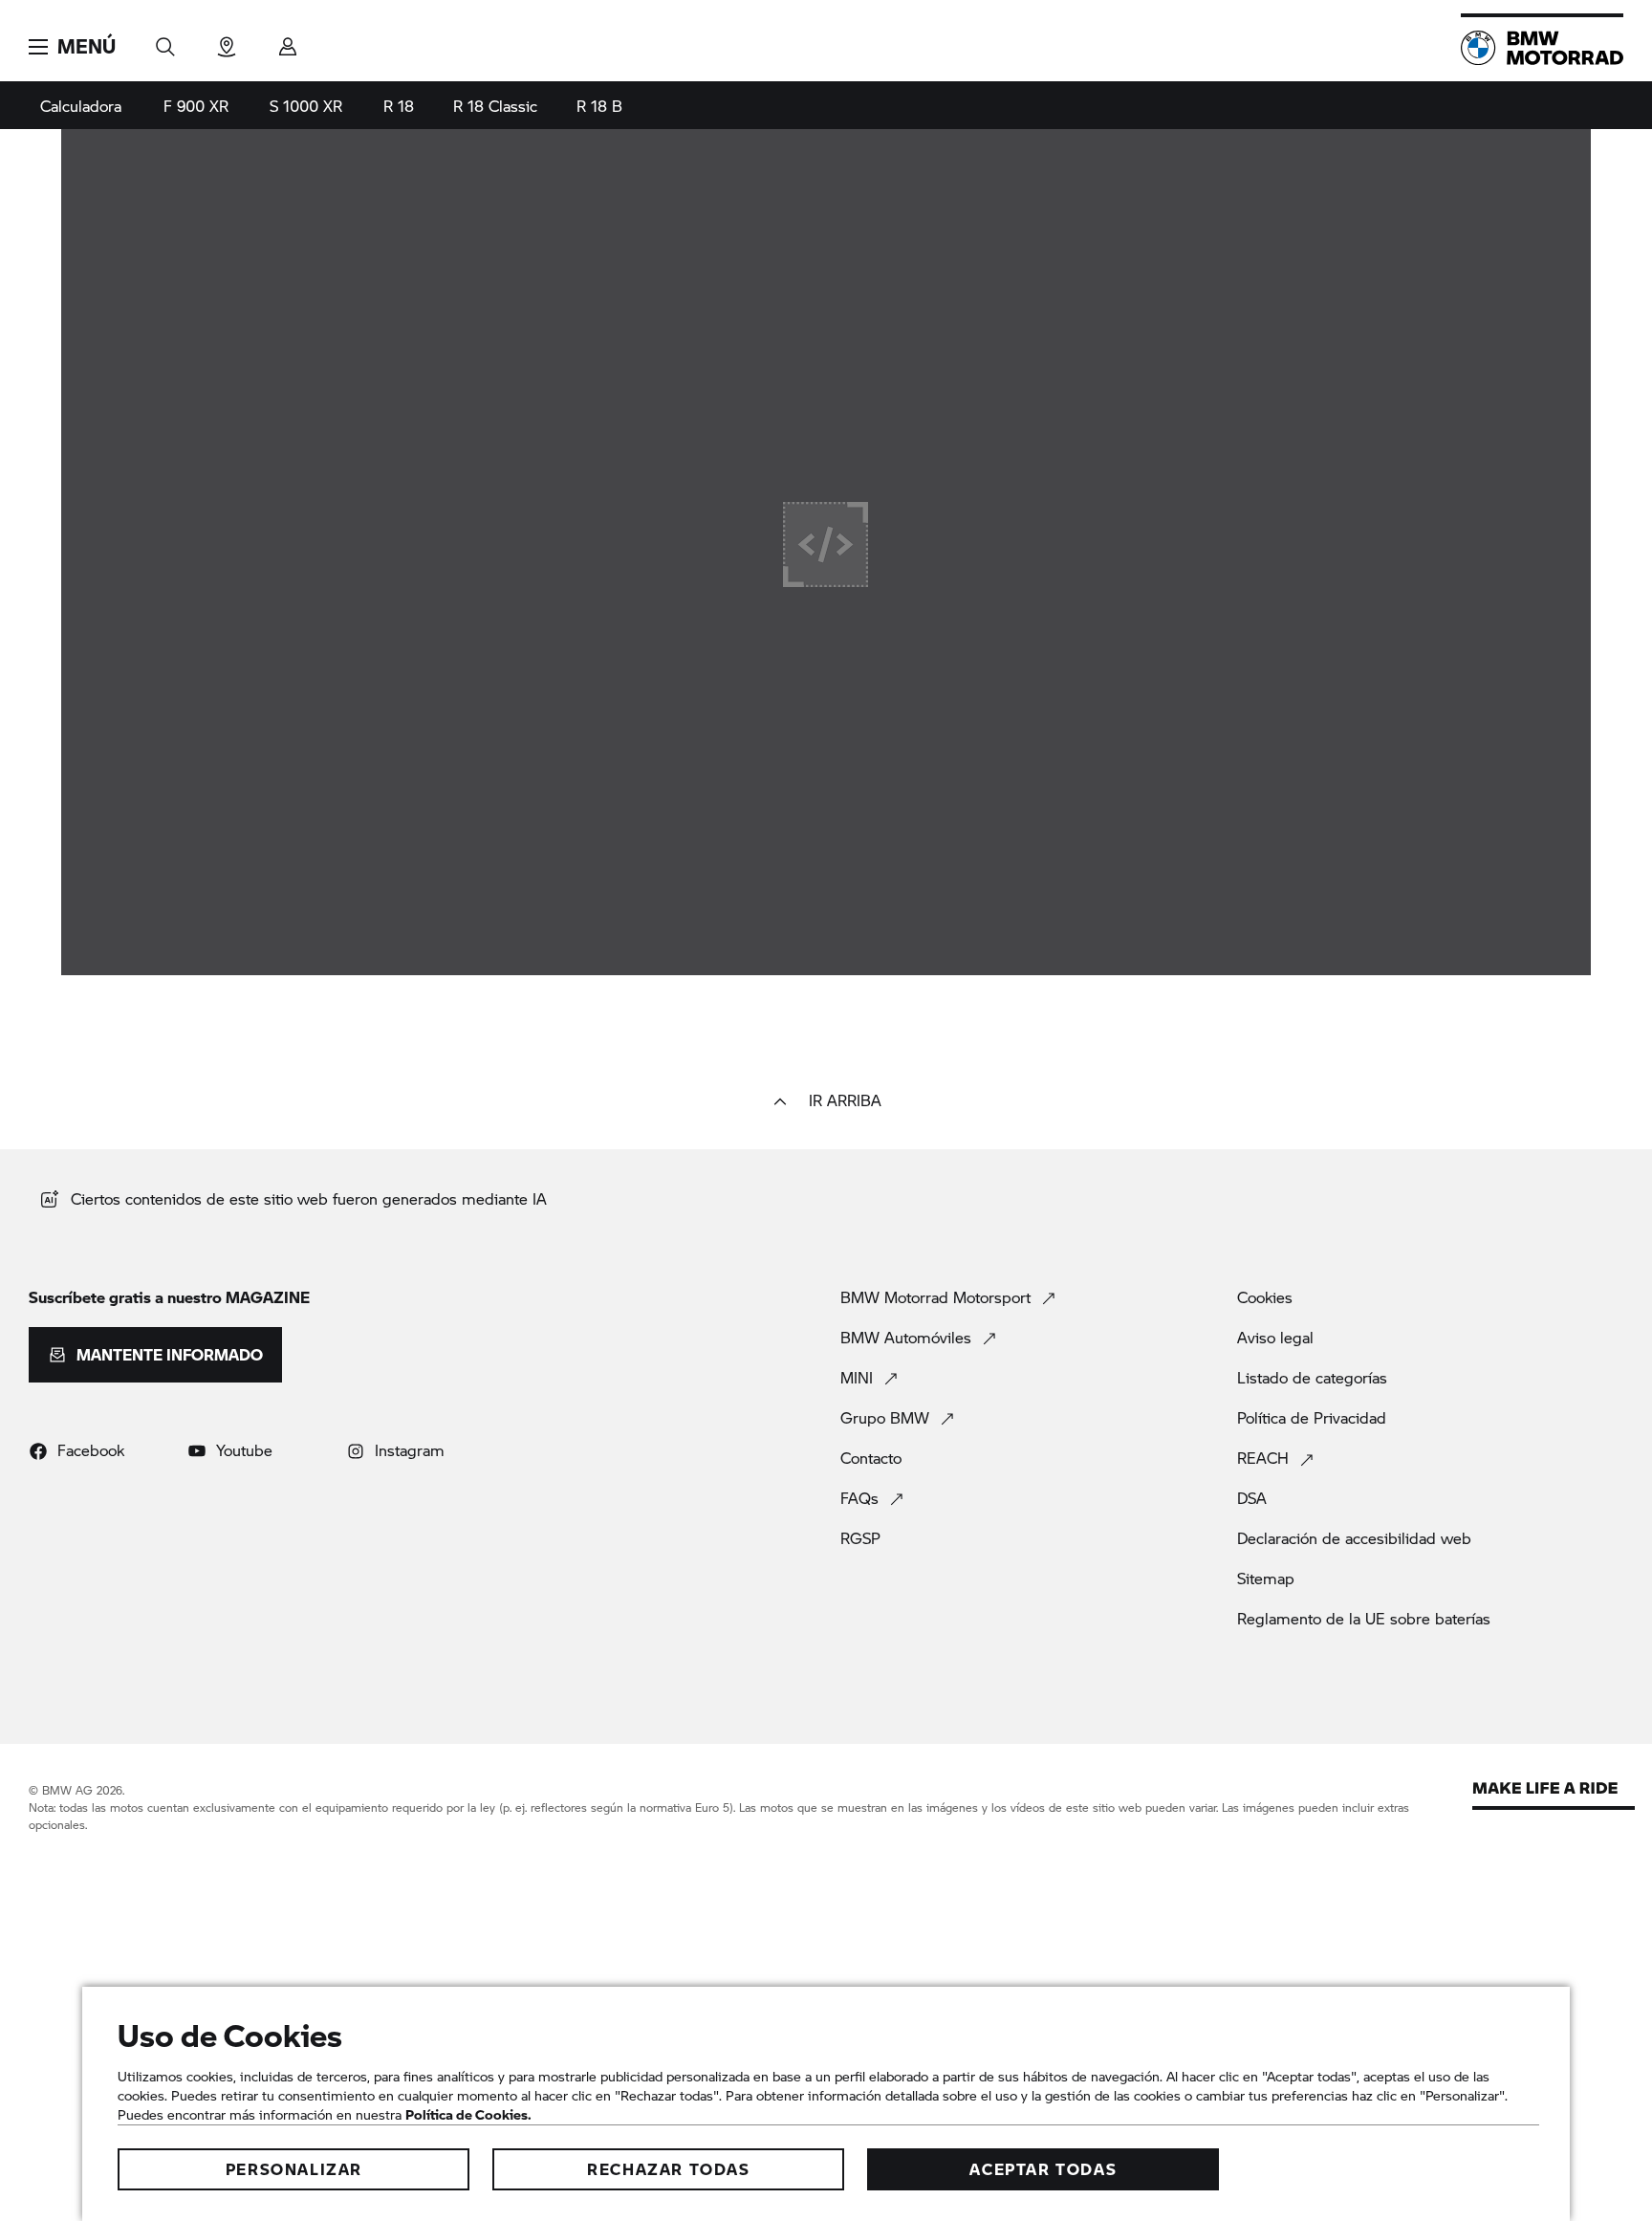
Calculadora (81, 106)
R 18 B (599, 106)
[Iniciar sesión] (288, 41)
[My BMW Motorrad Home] (1542, 48)
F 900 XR (196, 106)
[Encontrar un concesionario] (227, 41)
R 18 (399, 106)
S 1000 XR (306, 106)
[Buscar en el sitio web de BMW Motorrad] (165, 41)
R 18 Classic (495, 106)
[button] (72, 47)
